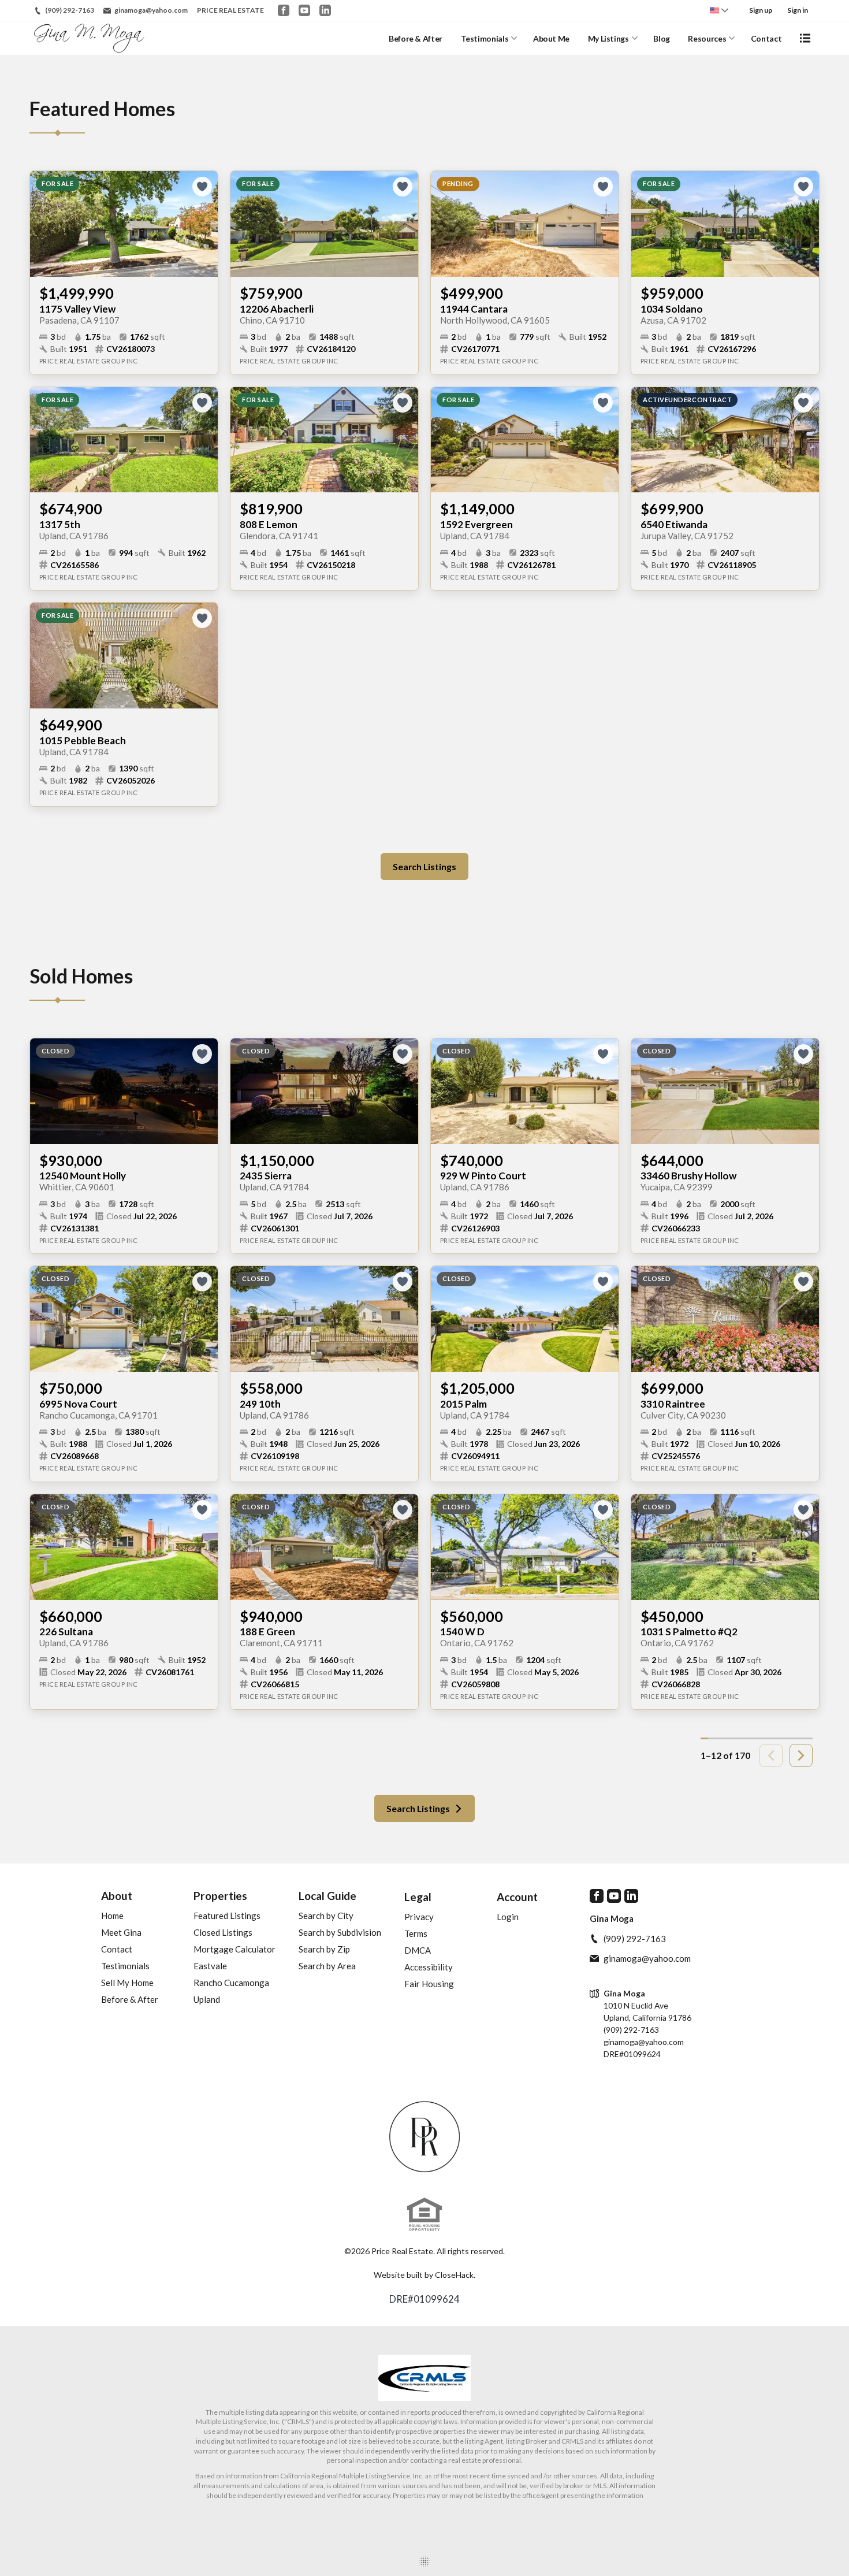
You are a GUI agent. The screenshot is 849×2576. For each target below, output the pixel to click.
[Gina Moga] (425, 2137)
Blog (662, 38)
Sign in (798, 10)
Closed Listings (223, 1932)
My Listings (608, 38)
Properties (220, 1896)
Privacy (419, 1917)
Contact (766, 38)
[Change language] (719, 10)
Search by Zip (324, 1949)
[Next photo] (204, 224)
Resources (707, 38)
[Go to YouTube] (304, 10)
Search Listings (425, 866)
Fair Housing (429, 1984)
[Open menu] (805, 38)
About (117, 1896)
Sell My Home (127, 1983)
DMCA (418, 1950)
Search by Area (327, 1966)
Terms (416, 1933)
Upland (207, 1999)
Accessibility (429, 1967)
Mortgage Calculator (234, 1949)
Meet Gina (121, 1932)
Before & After (416, 38)
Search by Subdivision (340, 1932)
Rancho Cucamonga (231, 1983)
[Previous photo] (43, 224)
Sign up (761, 10)
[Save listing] (202, 187)
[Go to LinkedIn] (325, 10)
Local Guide (327, 1896)
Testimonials (485, 38)
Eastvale (210, 1966)
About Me (551, 38)
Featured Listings (227, 1916)
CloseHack (454, 2275)
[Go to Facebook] (284, 10)
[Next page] (801, 1755)
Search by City (326, 1916)
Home (112, 1916)
